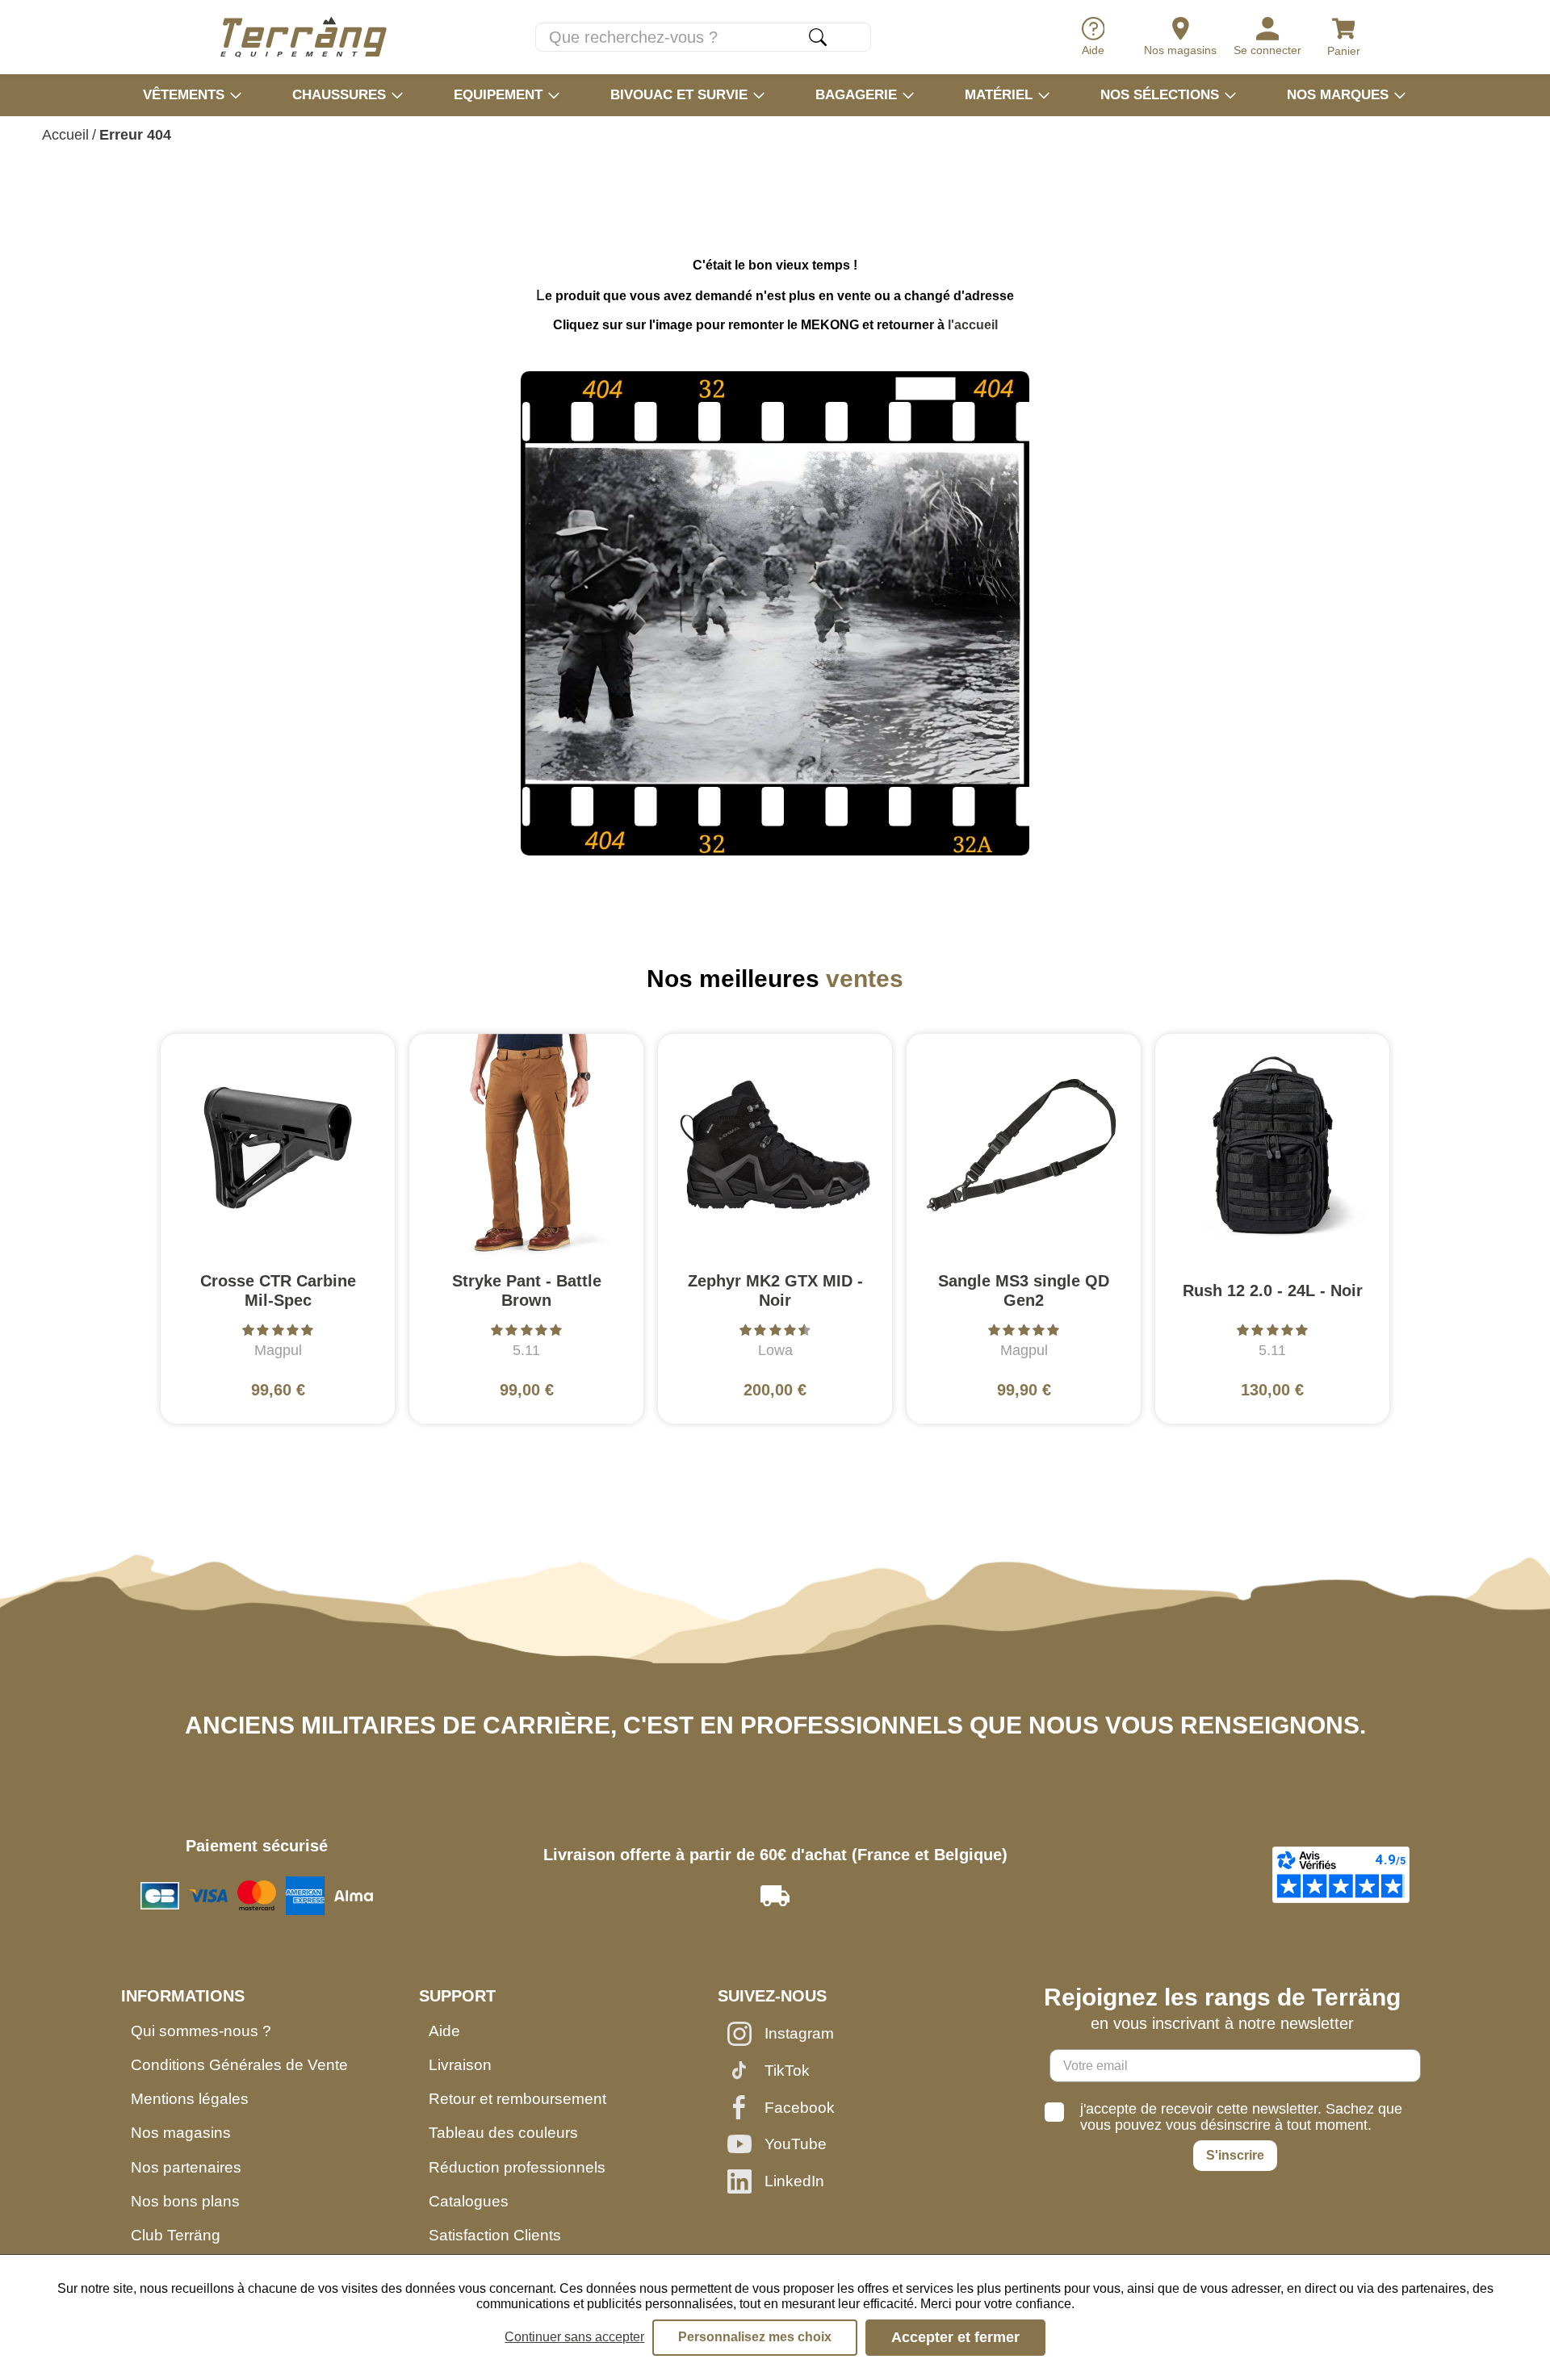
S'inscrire (1235, 2155)
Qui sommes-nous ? (201, 2031)
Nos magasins (181, 2133)
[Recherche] (818, 37)
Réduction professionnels (517, 2167)
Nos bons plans (185, 2201)
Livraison (460, 2065)
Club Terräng (176, 2235)
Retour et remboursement (517, 2099)
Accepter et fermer (955, 2337)
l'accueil (973, 325)
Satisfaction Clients (495, 2235)
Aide (444, 2031)
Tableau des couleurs (503, 2133)
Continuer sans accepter (574, 2337)
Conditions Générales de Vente (239, 2065)
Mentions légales (190, 2099)
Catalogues (469, 2201)
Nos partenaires (186, 2167)
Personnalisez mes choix (755, 2337)
